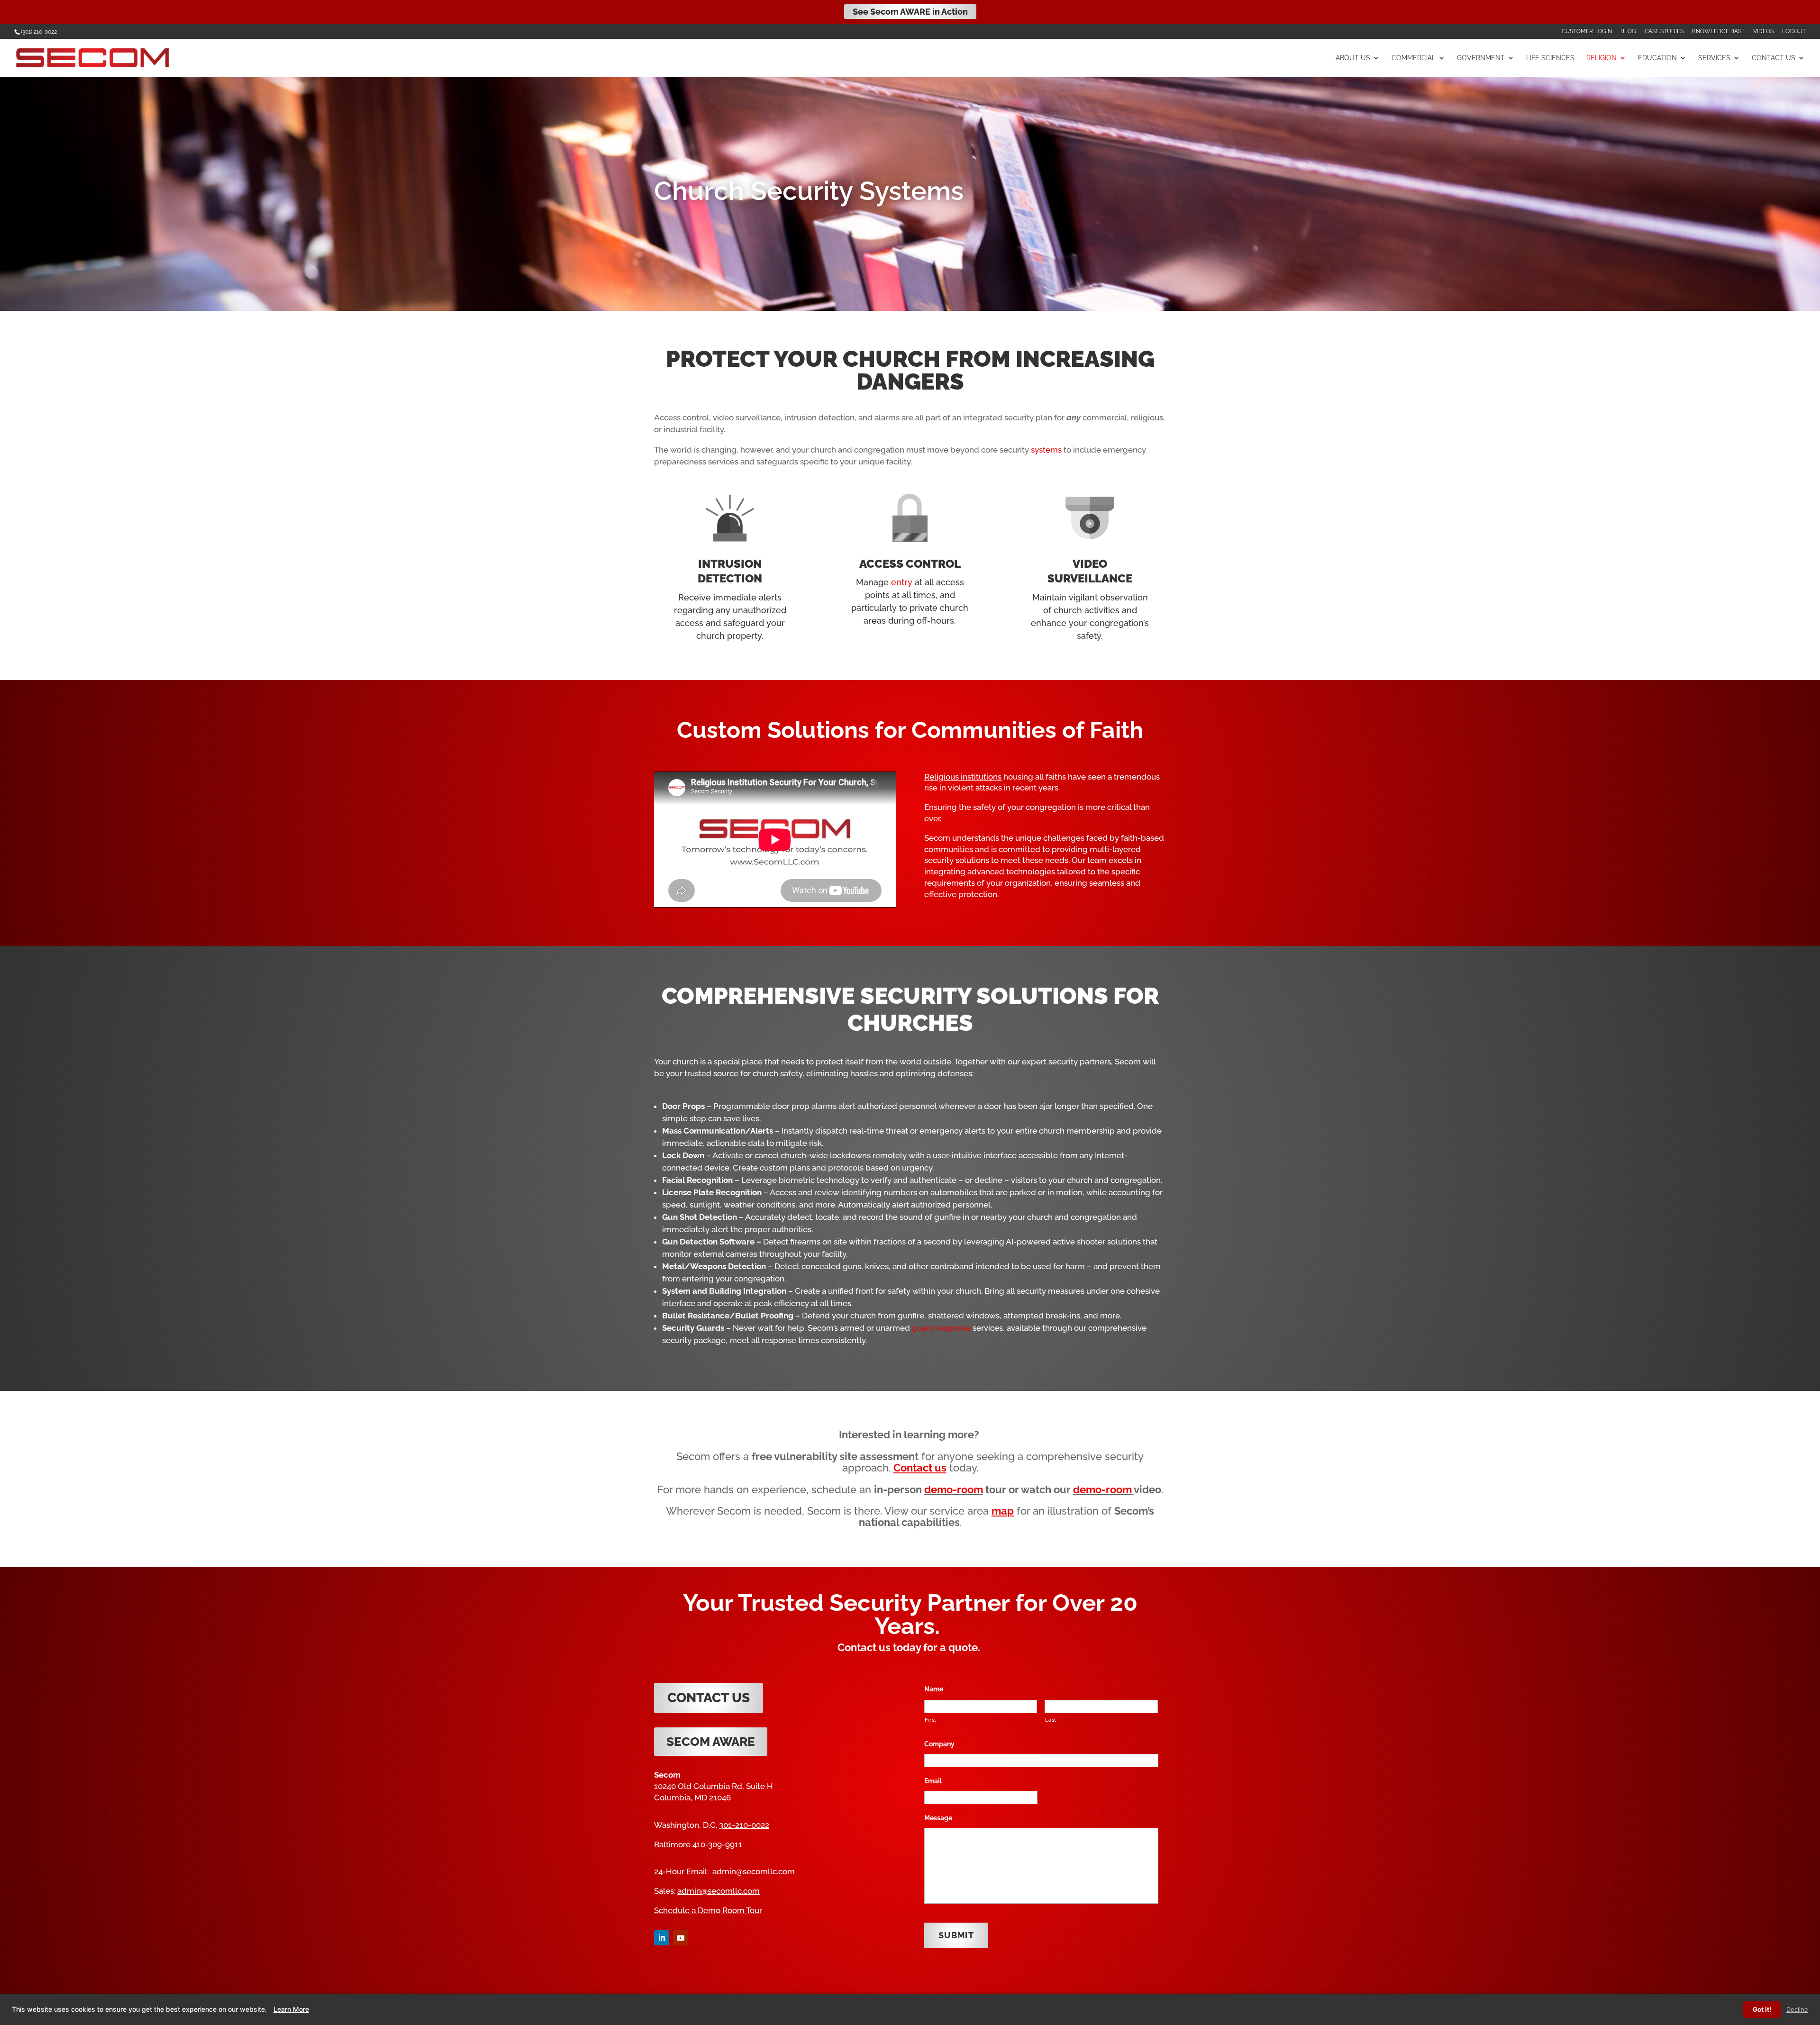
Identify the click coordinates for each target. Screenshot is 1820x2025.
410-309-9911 (717, 1844)
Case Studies (1664, 32)
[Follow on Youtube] (681, 1938)
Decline (1797, 2009)
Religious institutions (963, 777)
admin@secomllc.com (754, 1871)
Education (1657, 58)
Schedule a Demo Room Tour (708, 1910)
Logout (1794, 32)
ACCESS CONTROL (910, 564)
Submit (956, 1935)
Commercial (1414, 58)
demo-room (954, 1489)
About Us (1353, 58)
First (931, 1720)
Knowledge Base (1718, 32)
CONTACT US (709, 1698)
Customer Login (1587, 32)
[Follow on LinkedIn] (662, 1938)
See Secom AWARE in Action (910, 12)
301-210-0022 (744, 1825)
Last (1051, 1720)
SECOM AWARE (711, 1742)
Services (1714, 58)
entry (902, 582)
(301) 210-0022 (39, 32)
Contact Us (1774, 58)
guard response (941, 1328)
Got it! (1762, 2009)
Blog (1628, 32)
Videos (1763, 32)
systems (1046, 450)
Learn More (291, 2009)
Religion (1602, 58)
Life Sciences (1550, 58)
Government (1481, 58)
